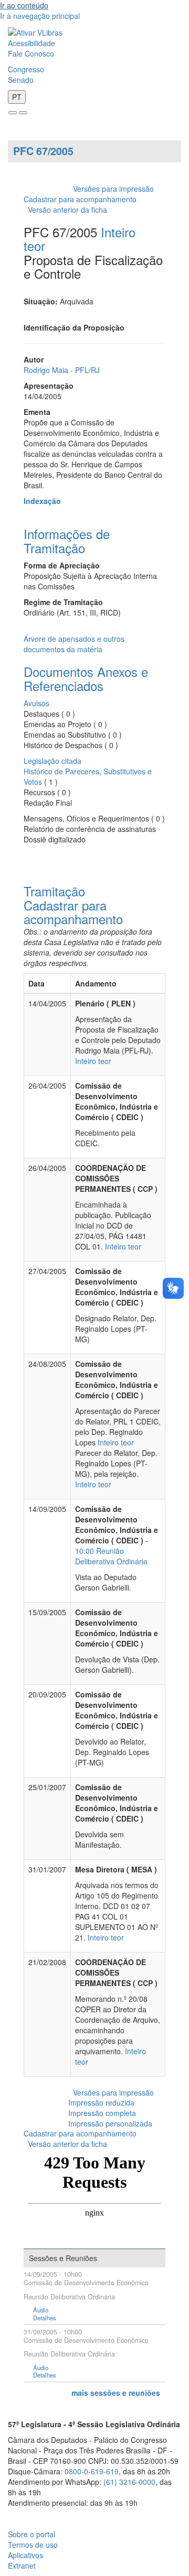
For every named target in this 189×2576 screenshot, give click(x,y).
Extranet (22, 2566)
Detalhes (45, 2318)
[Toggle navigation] (13, 113)
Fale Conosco (31, 53)
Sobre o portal (31, 2534)
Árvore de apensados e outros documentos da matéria (74, 644)
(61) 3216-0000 (129, 2482)
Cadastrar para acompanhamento (82, 199)
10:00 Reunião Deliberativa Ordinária (111, 1556)
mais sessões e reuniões (116, 2393)
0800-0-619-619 (92, 2471)
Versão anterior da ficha (67, 210)
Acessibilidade (31, 43)
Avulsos (36, 703)
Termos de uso (33, 2545)
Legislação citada (52, 761)
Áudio (41, 2310)
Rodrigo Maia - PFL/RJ (62, 370)
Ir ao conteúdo (24, 5)
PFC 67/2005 (43, 151)
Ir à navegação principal (40, 16)
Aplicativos (25, 2555)
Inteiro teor (93, 1061)
